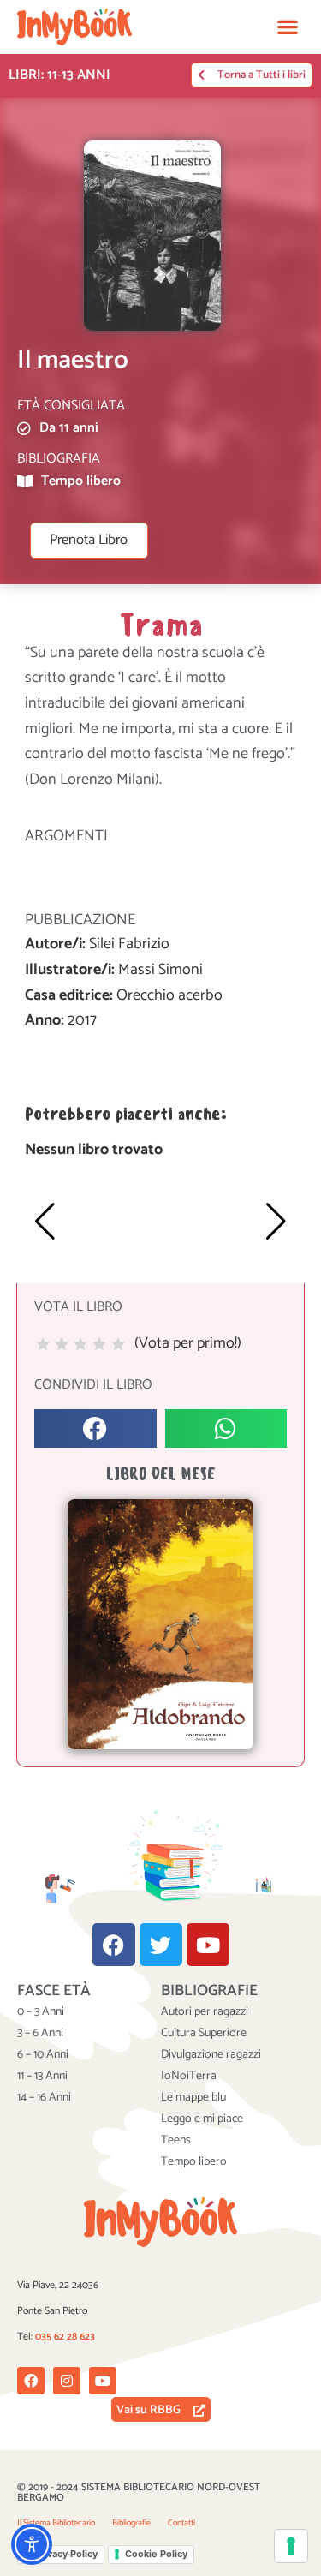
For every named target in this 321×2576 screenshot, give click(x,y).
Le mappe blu (193, 2098)
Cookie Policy (156, 2554)
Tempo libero (194, 2162)
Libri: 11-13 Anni (59, 75)
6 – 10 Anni (43, 2055)
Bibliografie (131, 2523)
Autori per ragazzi (205, 2012)
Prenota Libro (89, 540)
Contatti (181, 2523)
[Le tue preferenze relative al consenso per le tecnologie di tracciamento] (291, 2546)
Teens (176, 2141)
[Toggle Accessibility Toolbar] (32, 2544)
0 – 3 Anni (41, 2012)
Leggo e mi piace (202, 2119)
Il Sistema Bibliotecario (56, 2523)
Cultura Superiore (204, 2034)
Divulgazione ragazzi (211, 2055)
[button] (287, 27)
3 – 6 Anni (40, 2034)
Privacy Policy (66, 2554)
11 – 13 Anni (42, 2077)
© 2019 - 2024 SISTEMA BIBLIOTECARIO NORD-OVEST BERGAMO (139, 2492)
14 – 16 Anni (44, 2098)
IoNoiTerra (189, 2077)
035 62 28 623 (65, 2337)
